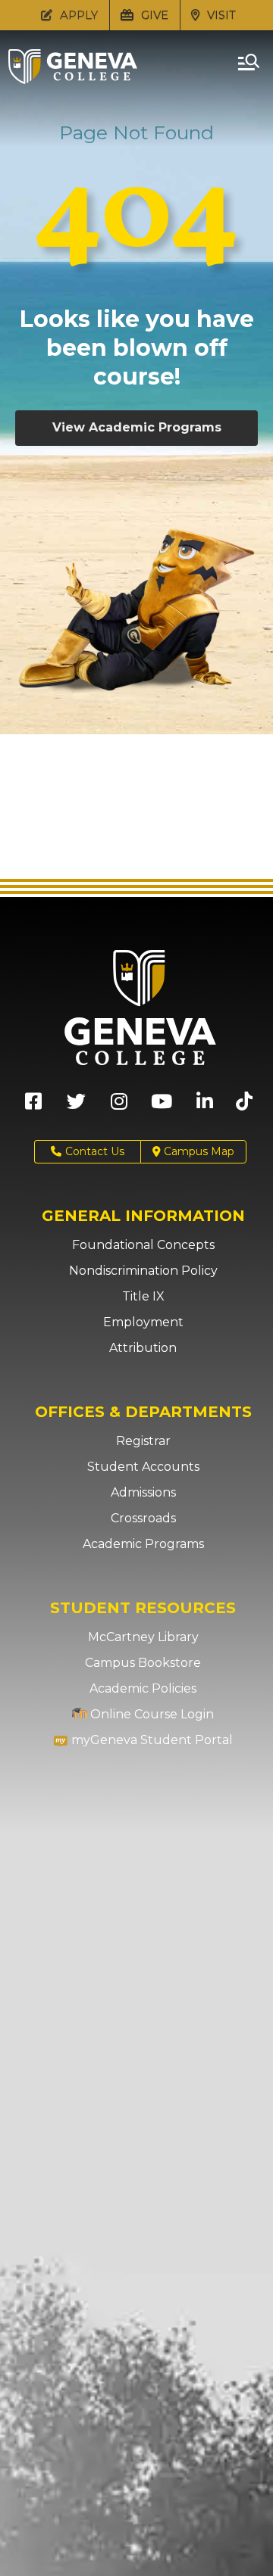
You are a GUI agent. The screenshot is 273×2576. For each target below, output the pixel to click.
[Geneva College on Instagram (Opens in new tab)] (119, 1106)
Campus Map (198, 1151)
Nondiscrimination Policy (143, 1271)
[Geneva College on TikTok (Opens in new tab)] (248, 1106)
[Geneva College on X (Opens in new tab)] (76, 1106)
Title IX (143, 1296)
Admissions (143, 1492)
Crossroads (143, 1518)
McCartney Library (143, 1637)
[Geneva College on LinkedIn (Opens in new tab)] (205, 1106)
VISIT (220, 15)
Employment (143, 1322)
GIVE (153, 15)
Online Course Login (151, 1714)
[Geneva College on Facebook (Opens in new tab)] (33, 1106)
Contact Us (95, 1151)
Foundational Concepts (143, 1245)
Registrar (143, 1441)
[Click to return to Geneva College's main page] (73, 79)
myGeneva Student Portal (151, 1740)
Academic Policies (143, 1688)
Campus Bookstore (143, 1663)
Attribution (143, 1348)
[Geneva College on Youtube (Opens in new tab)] (162, 1106)
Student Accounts (143, 1467)
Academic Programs (143, 1544)
